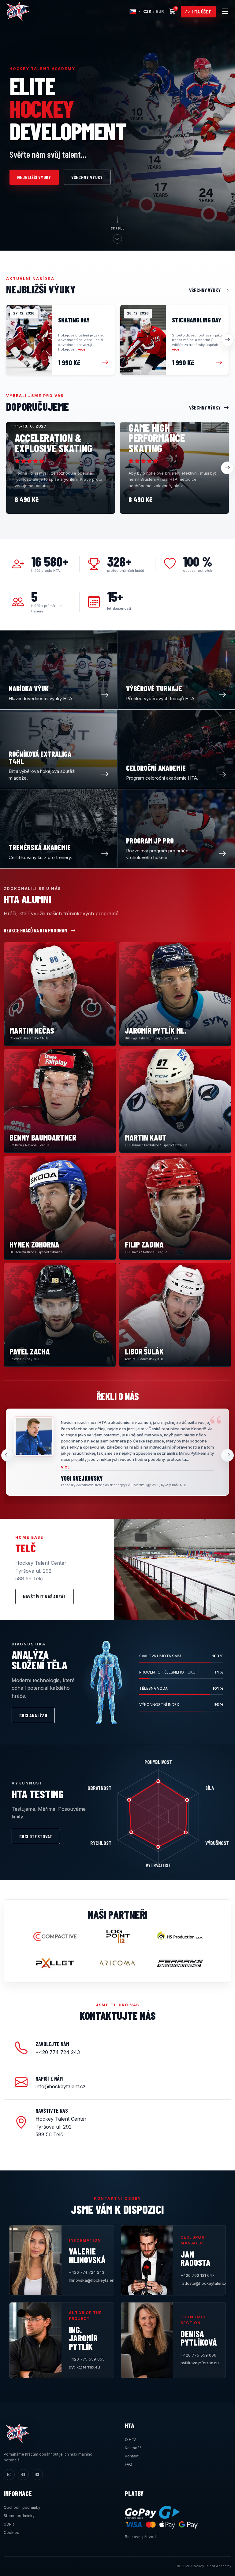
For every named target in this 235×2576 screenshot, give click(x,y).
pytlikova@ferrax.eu (199, 2363)
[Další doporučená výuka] (227, 468)
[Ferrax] (180, 1963)
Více (65, 1467)
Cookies (11, 2532)
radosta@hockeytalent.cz (199, 2283)
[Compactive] (55, 1936)
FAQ (129, 2464)
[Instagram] (9, 2475)
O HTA (131, 2440)
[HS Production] (180, 1936)
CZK (147, 11)
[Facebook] (23, 2475)
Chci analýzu (33, 1715)
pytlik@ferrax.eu (84, 2367)
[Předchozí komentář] (8, 1455)
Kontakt (132, 2456)
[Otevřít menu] (225, 12)
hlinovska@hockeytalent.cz (88, 2280)
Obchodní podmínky (22, 2507)
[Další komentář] (227, 1455)
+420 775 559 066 (198, 2355)
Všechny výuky (87, 177)
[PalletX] (55, 1963)
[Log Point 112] (117, 1936)
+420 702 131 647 (198, 2275)
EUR (160, 11)
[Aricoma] (117, 1963)
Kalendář (133, 2448)
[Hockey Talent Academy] (18, 12)
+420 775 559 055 (87, 2359)
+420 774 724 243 (87, 2272)
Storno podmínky (19, 2516)
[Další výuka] (227, 340)
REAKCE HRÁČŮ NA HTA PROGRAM (35, 930)
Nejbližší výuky (34, 177)
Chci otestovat (36, 1836)
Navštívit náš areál (45, 1596)
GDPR (9, 2524)
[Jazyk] (135, 12)
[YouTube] (37, 2475)
